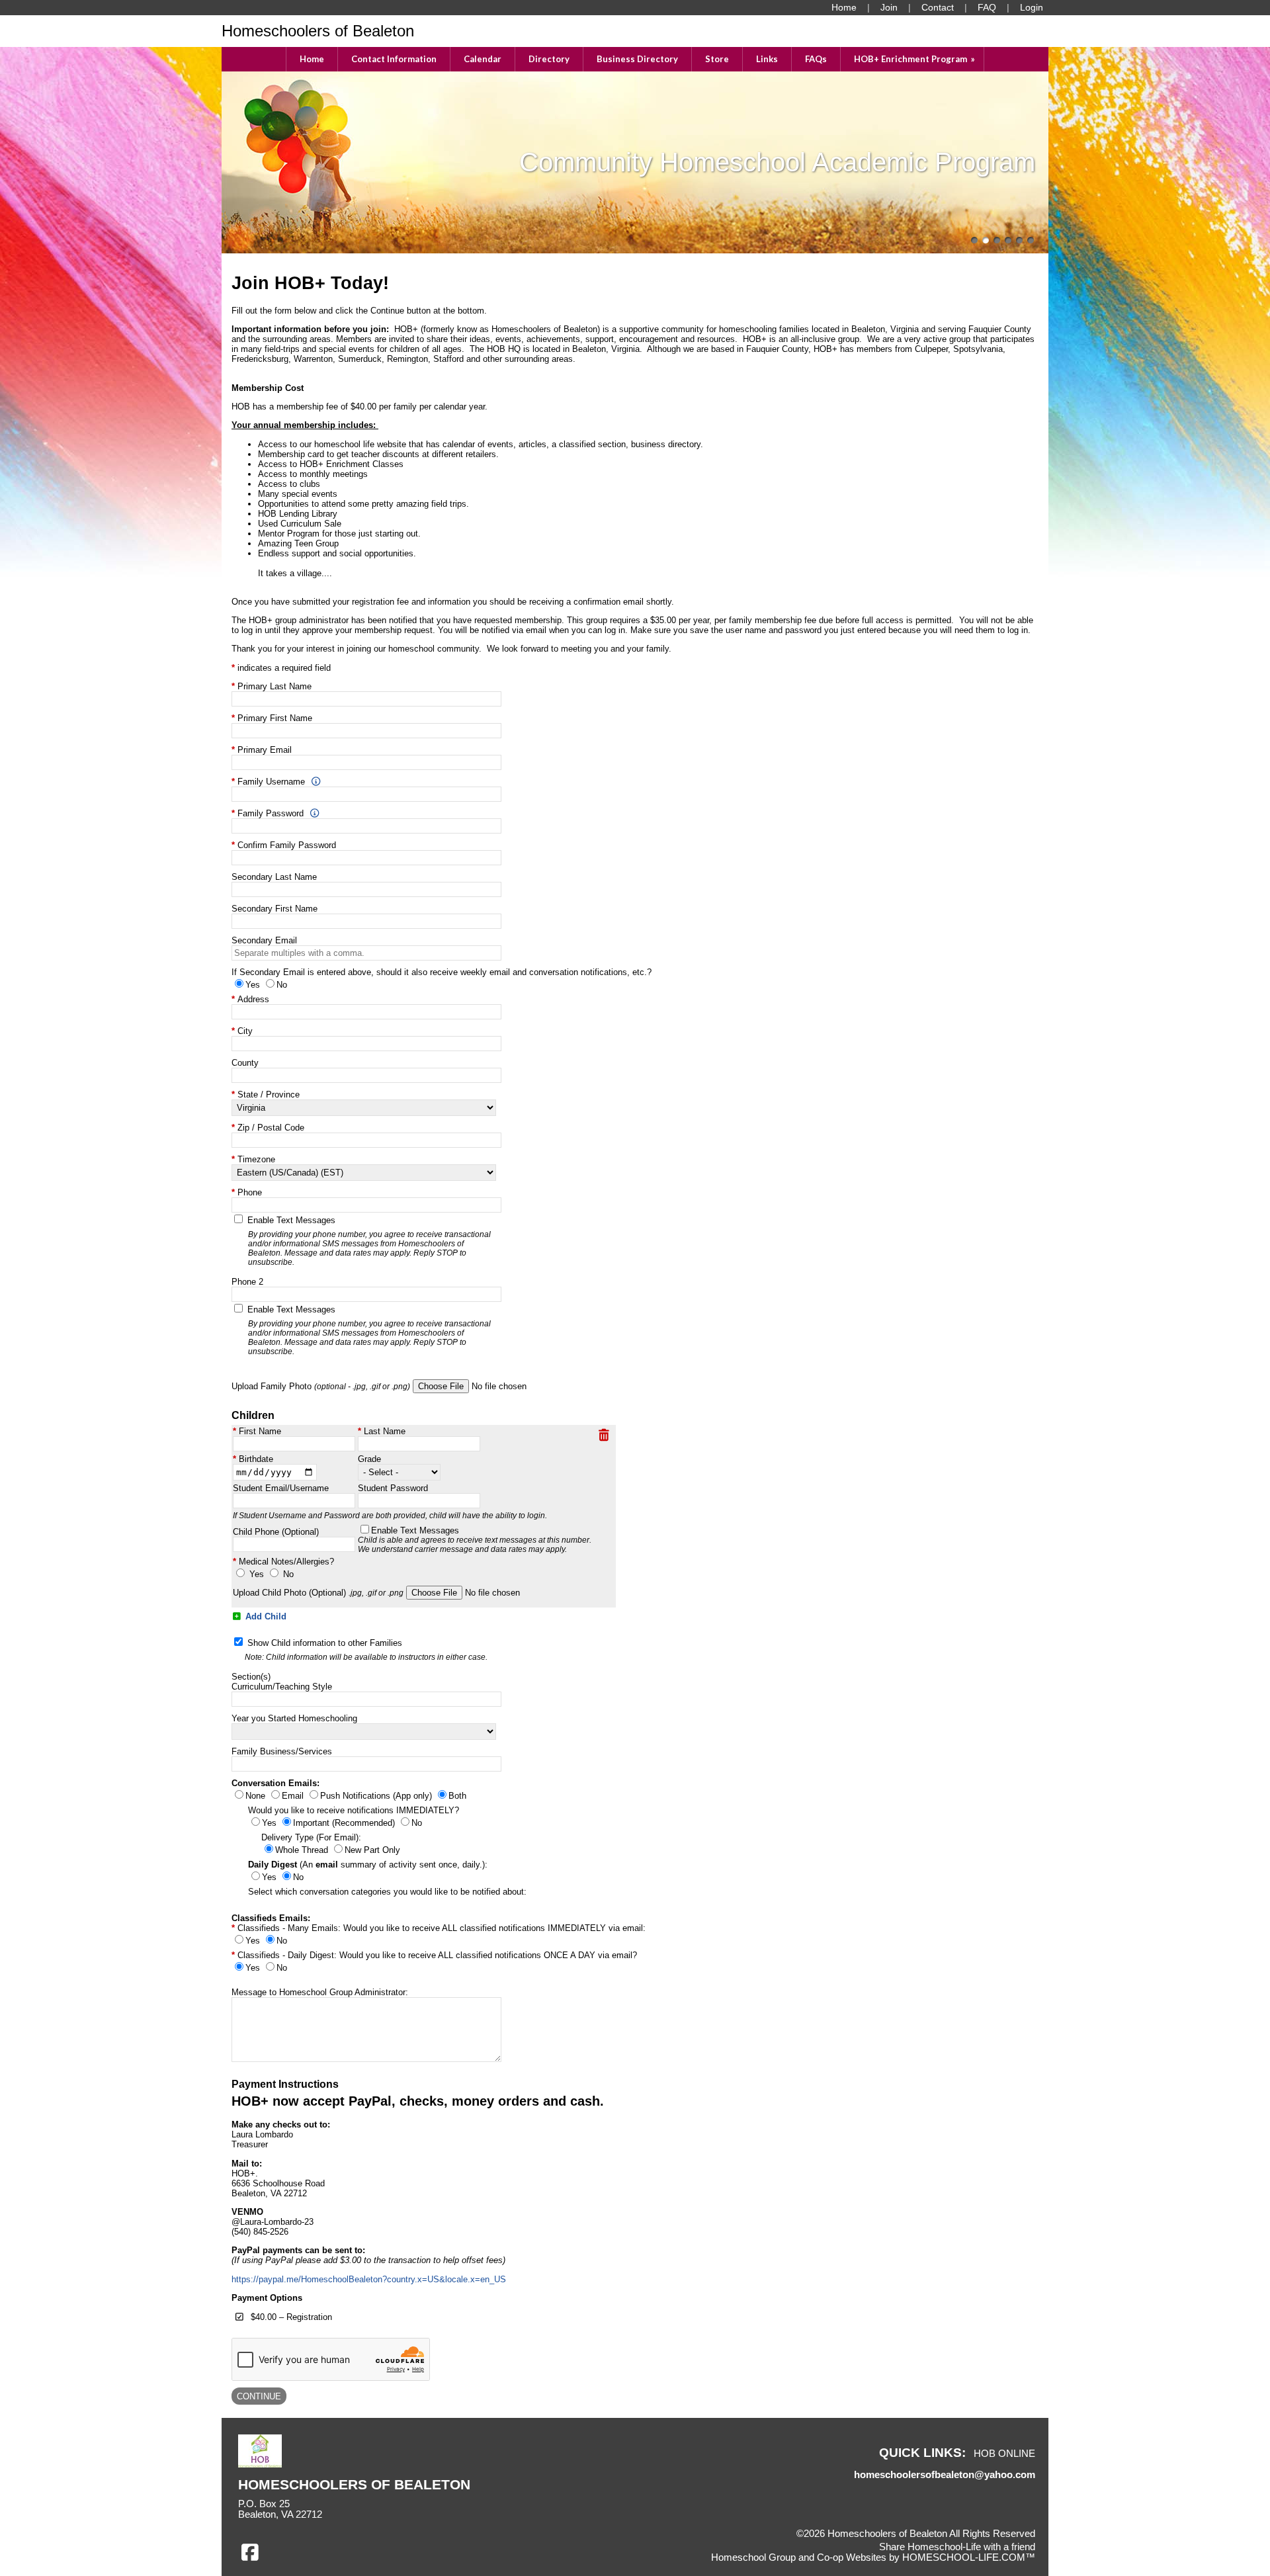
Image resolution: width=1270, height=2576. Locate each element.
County (245, 1063)
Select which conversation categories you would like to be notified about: (387, 1892)
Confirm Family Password (287, 845)
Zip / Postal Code (271, 1128)
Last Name (385, 1431)
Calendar (483, 59)
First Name (260, 1431)
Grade (369, 1459)
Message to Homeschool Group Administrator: (320, 1992)
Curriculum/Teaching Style (282, 1687)
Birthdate (256, 1459)
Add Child (265, 1616)
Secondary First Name (275, 909)
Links (767, 59)
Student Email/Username (281, 1488)
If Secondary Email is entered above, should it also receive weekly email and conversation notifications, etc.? (442, 972)
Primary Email (265, 750)
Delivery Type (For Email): (311, 1837)
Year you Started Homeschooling (294, 1718)
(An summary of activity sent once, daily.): (368, 1865)
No (288, 1574)
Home (312, 59)
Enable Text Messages (369, 1241)
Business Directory (637, 59)
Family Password (271, 813)
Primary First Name (275, 718)
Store (717, 59)
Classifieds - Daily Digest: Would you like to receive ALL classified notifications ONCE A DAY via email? (437, 1955)
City (245, 1031)
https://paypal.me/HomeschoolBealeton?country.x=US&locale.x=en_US (369, 2279)
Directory (549, 59)
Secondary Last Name (274, 877)
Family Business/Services (282, 1751)
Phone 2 (247, 1282)
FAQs (816, 59)
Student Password (393, 1488)
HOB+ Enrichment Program (915, 59)
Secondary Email (264, 940)
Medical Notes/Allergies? (286, 1562)
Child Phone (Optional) (276, 1532)
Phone (250, 1192)
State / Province (269, 1095)
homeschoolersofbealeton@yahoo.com (945, 2475)
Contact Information (394, 59)
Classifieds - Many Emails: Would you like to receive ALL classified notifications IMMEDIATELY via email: (442, 1928)
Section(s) (251, 1677)
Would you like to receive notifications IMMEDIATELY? (354, 1810)
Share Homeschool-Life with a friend (957, 2547)
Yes (257, 1574)
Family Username (271, 782)
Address (253, 999)
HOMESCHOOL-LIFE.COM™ (969, 2557)
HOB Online (1004, 2454)
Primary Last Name (275, 686)
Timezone (256, 1159)
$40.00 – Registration (291, 2317)
